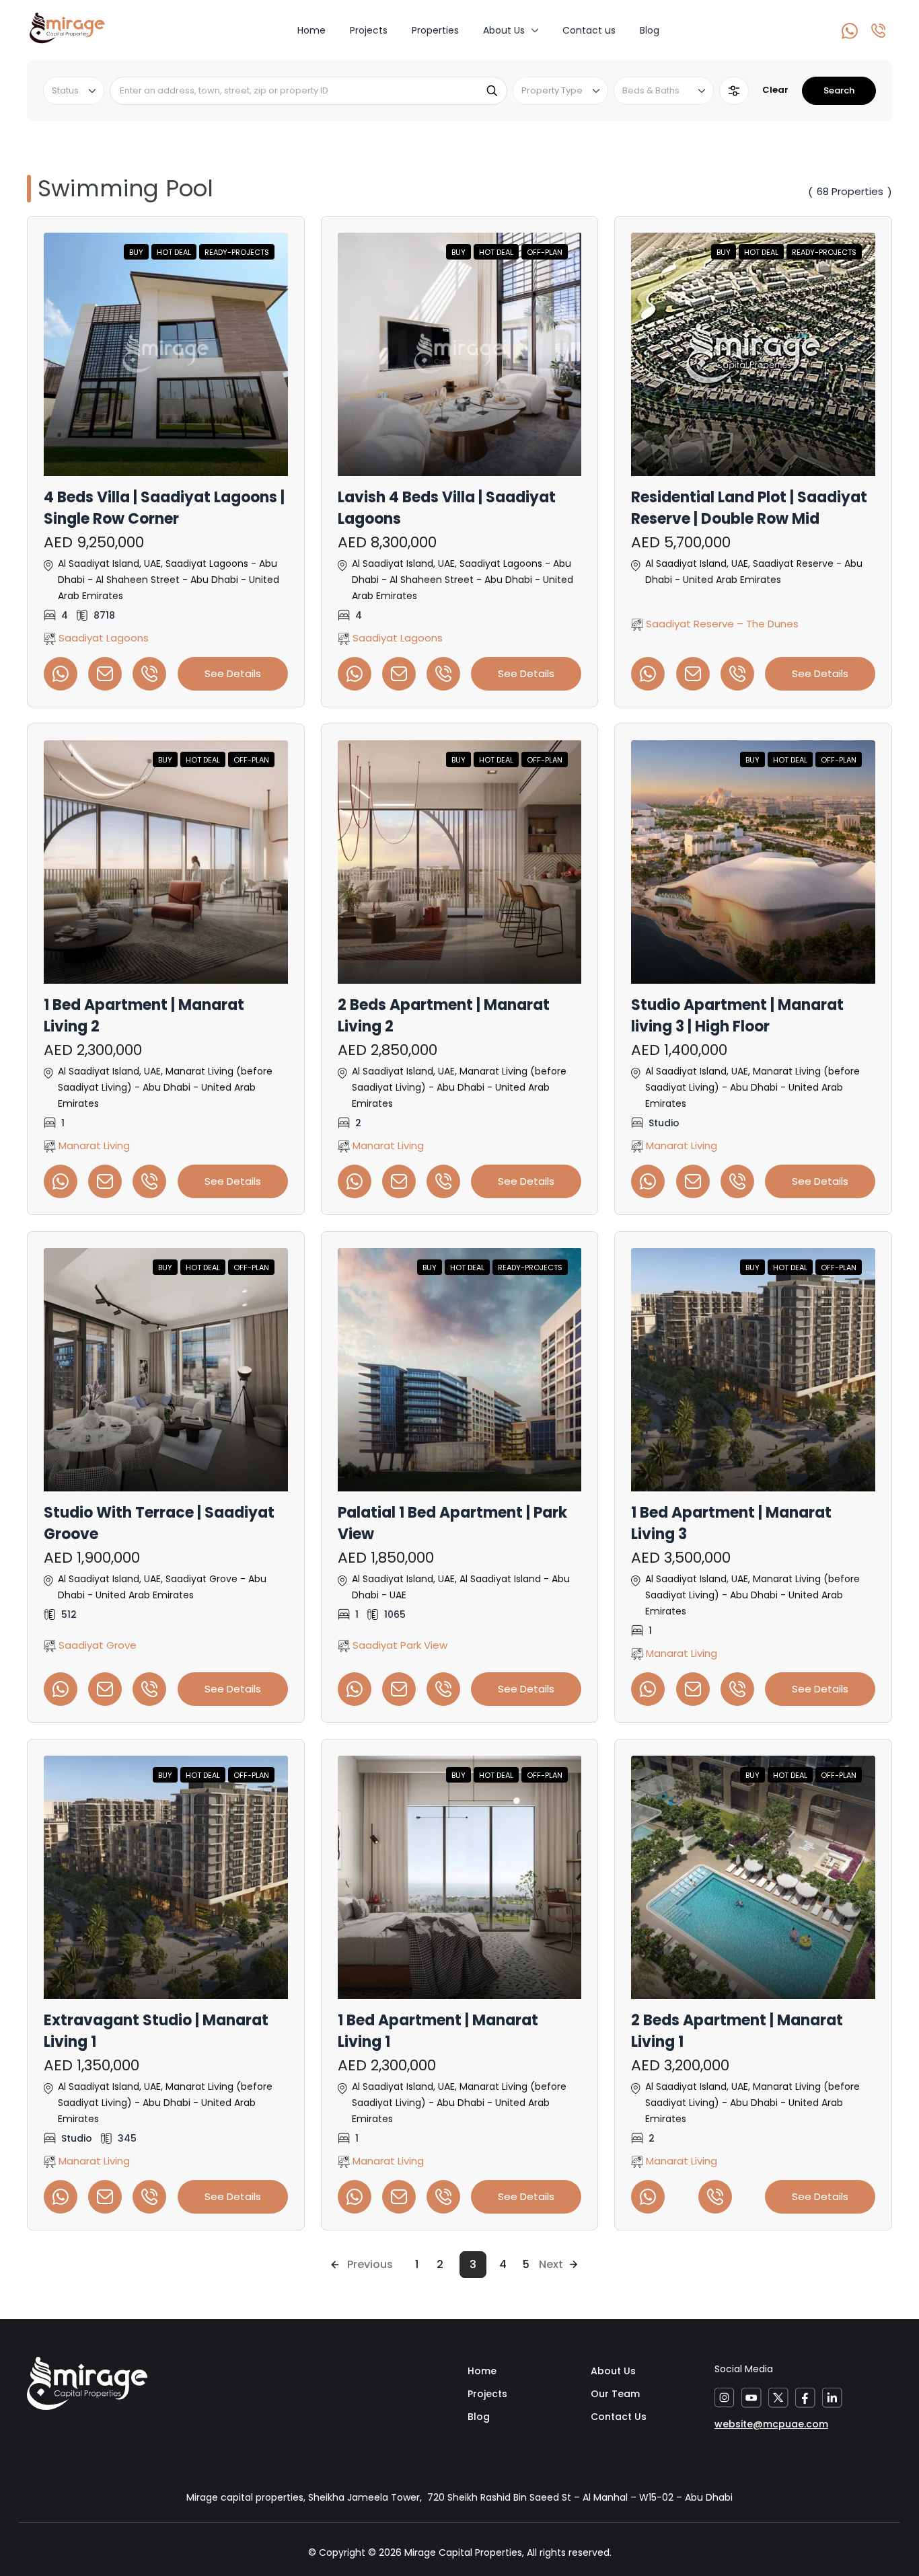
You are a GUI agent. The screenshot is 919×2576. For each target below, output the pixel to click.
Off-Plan (545, 252)
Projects (369, 30)
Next (551, 2264)
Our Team (615, 2394)
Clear (775, 90)
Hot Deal (174, 252)
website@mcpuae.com (771, 2424)
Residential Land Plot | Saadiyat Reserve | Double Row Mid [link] (749, 508)
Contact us (589, 30)
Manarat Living (93, 1145)
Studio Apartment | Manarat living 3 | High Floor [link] (737, 1016)
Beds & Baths (651, 90)
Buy (136, 252)
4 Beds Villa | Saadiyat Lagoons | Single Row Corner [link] (164, 508)
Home (311, 30)
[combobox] (74, 91)
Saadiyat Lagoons (102, 638)
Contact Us (619, 2417)
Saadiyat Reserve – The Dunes (721, 624)
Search (839, 90)
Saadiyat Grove (96, 1645)
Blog (650, 30)
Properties (435, 30)
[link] (166, 354)
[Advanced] (734, 91)
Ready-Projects (237, 252)
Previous (370, 2264)
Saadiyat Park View (399, 1645)
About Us (504, 30)
